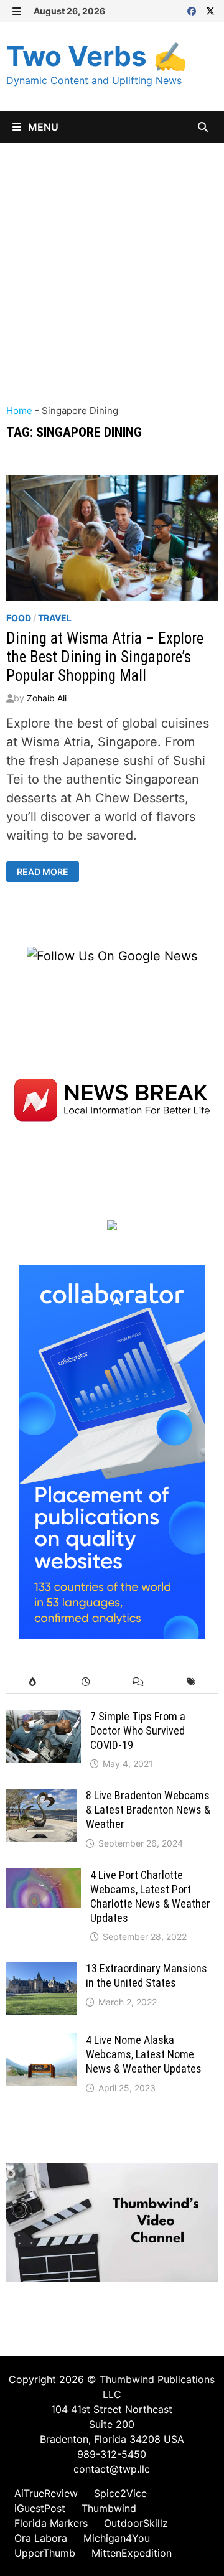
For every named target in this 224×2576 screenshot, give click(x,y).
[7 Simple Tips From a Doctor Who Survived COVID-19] (44, 1719)
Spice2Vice (120, 2493)
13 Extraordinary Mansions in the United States (147, 1975)
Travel (55, 618)
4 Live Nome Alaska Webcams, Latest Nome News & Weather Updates (144, 2054)
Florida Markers (51, 2523)
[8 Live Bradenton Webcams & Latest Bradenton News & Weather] (41, 1798)
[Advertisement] (112, 261)
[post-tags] (191, 1682)
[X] (210, 10)
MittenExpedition (132, 2553)
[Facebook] (194, 10)
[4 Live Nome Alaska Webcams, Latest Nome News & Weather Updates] (41, 2043)
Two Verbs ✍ (97, 56)
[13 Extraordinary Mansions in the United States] (41, 1971)
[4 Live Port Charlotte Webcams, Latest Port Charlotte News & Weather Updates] (44, 1878)
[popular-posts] (33, 1682)
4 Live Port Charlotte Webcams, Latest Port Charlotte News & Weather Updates (150, 1896)
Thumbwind (109, 2508)
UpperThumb (45, 2553)
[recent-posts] (86, 1682)
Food (19, 618)
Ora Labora (41, 2538)
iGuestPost (40, 2508)
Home (19, 410)
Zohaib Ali (47, 698)
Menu (42, 127)
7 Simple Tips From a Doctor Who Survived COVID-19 (138, 1731)
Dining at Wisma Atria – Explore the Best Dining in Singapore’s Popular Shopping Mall (105, 657)
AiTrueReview (46, 2493)
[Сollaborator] (112, 1451)
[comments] (138, 1682)
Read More (45, 872)
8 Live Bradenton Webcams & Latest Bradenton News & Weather (148, 1810)
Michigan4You (117, 2538)
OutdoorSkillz (136, 2523)
